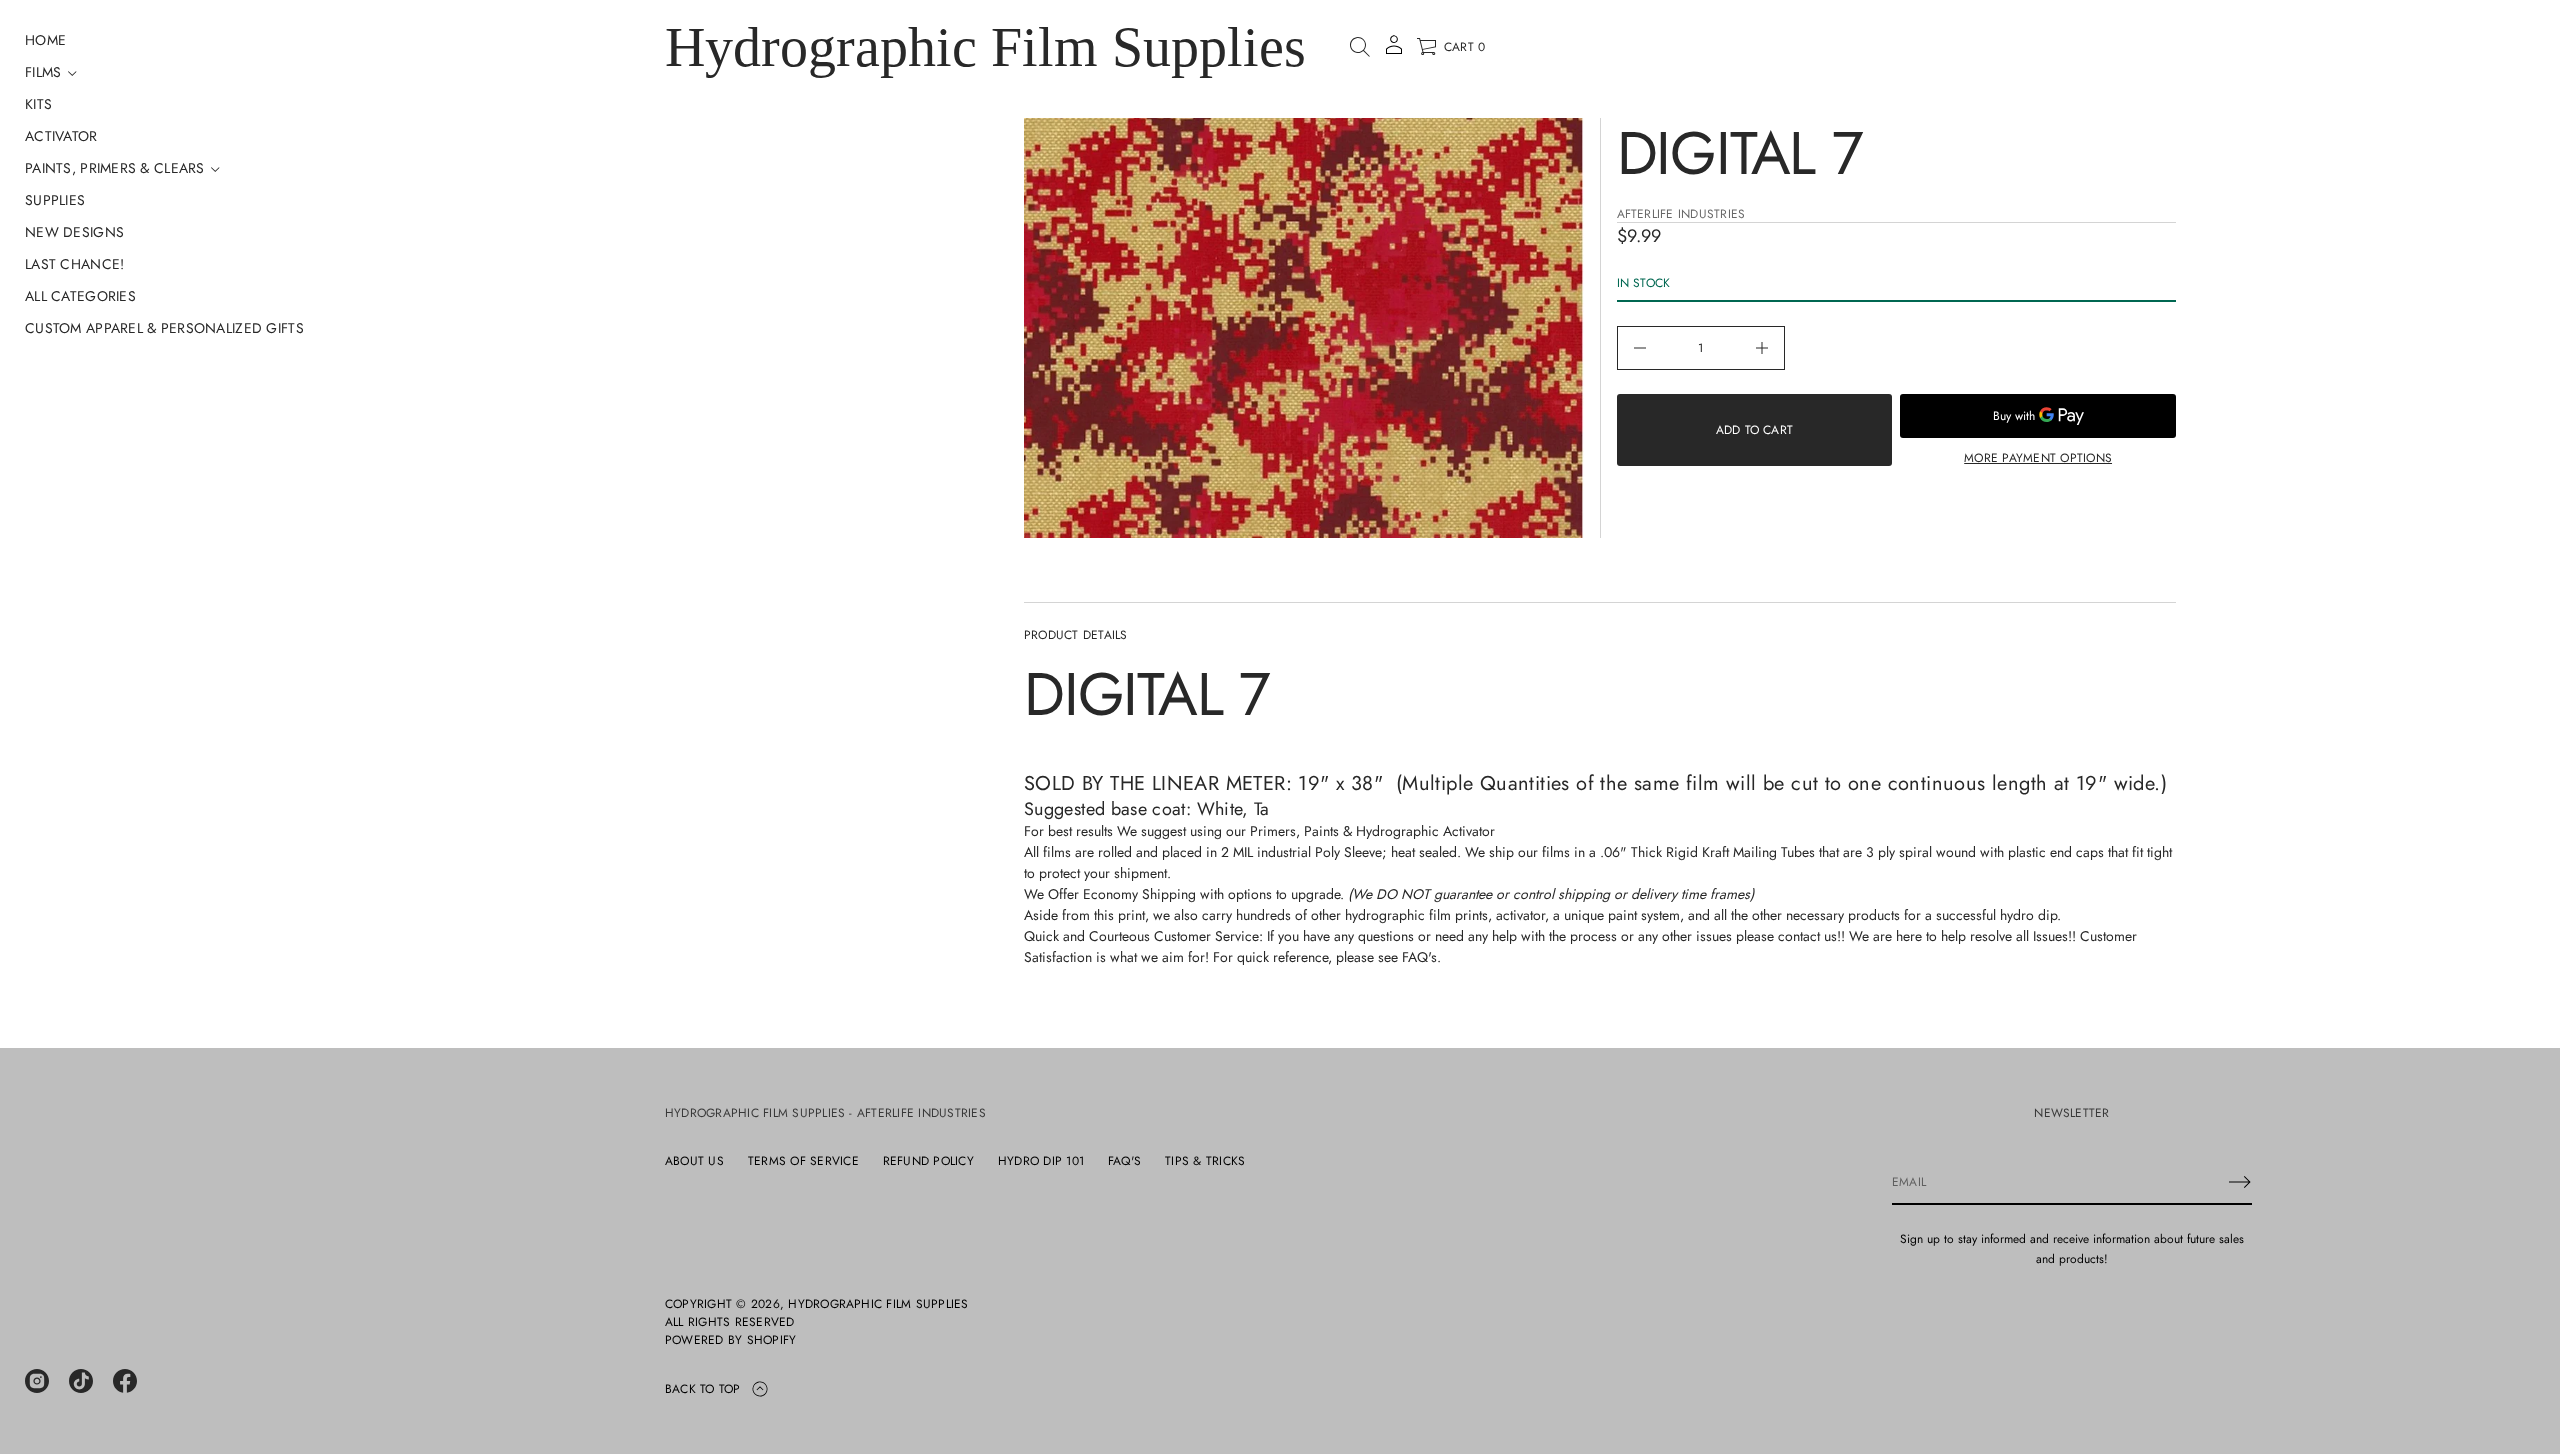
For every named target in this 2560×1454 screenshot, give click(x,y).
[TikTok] (81, 1381)
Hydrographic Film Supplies (985, 47)
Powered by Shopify (730, 1340)
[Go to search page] (1360, 47)
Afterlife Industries (1681, 214)
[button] (1360, 47)
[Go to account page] (1394, 51)
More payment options (2038, 458)
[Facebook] (125, 1381)
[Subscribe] (2240, 1182)
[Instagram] (37, 1381)
